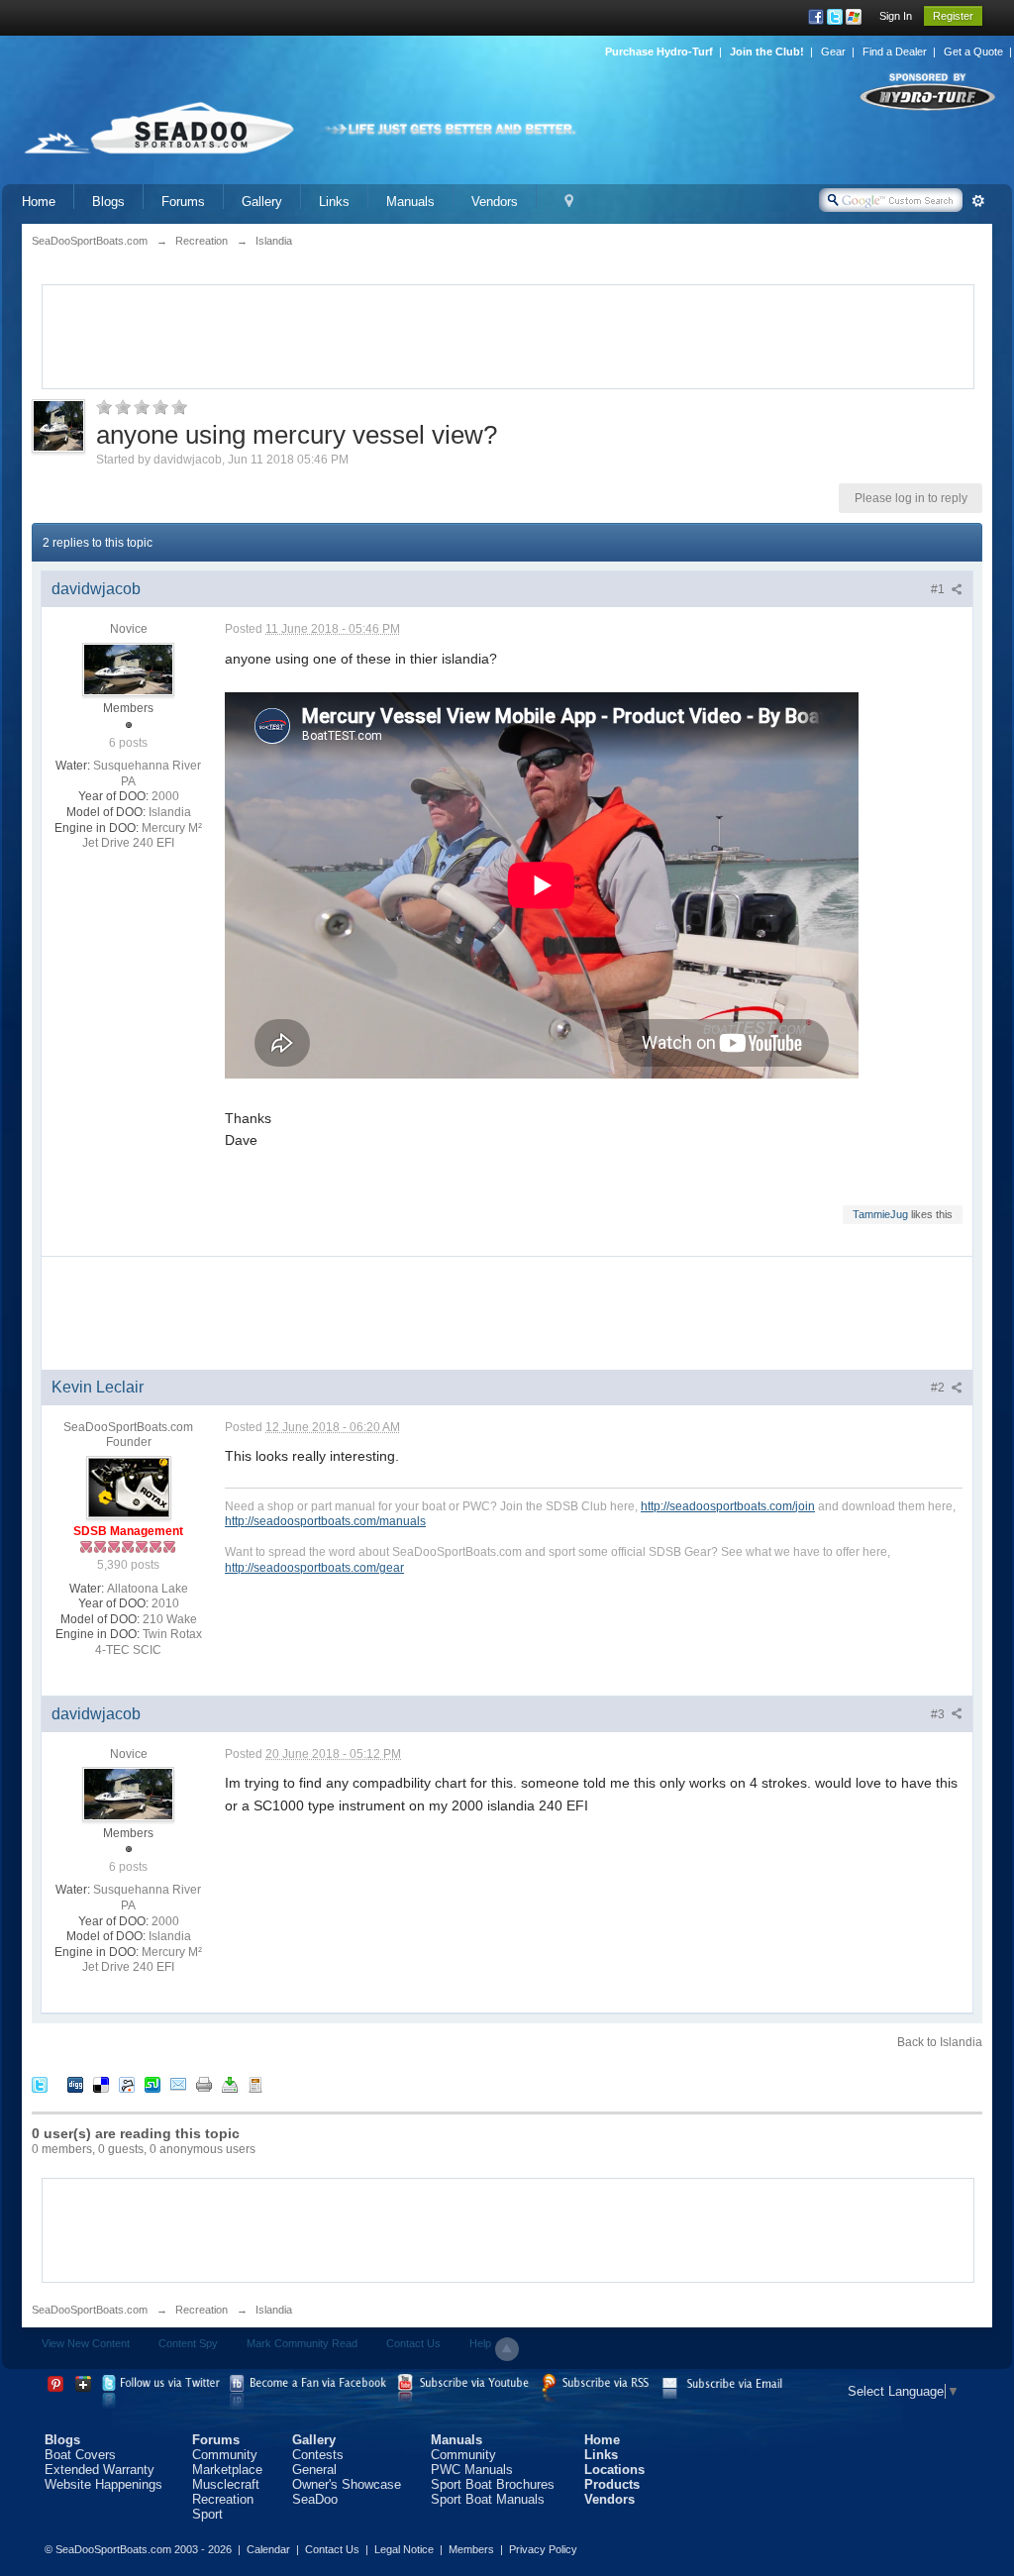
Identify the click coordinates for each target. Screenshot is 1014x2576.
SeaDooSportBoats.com (90, 2310)
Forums (183, 202)
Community (225, 2455)
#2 (939, 1388)
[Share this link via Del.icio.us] (101, 2084)
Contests (318, 2455)
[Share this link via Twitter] (40, 2084)
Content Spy (188, 2343)
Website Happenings (103, 2484)
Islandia (274, 2310)
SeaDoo (315, 2499)
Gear (833, 52)
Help (480, 2343)
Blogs (108, 202)
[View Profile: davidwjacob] (129, 669)
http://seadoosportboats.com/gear (314, 1567)
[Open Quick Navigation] (569, 202)
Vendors (495, 202)
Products (612, 2484)
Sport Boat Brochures (493, 2484)
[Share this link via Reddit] (127, 2084)
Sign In (896, 16)
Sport (207, 2514)
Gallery (262, 202)
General (314, 2470)
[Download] (230, 2084)
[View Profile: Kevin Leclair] (129, 1487)
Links (334, 202)
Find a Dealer (895, 52)
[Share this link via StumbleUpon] (152, 2084)
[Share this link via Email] (178, 2084)
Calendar (268, 2549)
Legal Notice (404, 2549)
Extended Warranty (100, 2470)
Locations (614, 2470)
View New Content (86, 2343)
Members (471, 2549)
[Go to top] (507, 2349)
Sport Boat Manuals (488, 2499)
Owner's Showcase (347, 2484)
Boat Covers (80, 2455)
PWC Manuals (472, 2470)
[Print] (204, 2084)
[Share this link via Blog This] (255, 2084)
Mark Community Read (302, 2343)
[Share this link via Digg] (75, 2084)
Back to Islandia (940, 2042)
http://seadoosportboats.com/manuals (325, 1521)
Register (953, 16)
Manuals (410, 202)
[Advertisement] (508, 335)
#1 (939, 589)
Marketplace (227, 2470)
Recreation (202, 2310)
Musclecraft (226, 2484)
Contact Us (413, 2343)
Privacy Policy (543, 2549)
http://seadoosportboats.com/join (728, 1506)
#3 (939, 1714)
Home (39, 202)
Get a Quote (973, 52)
